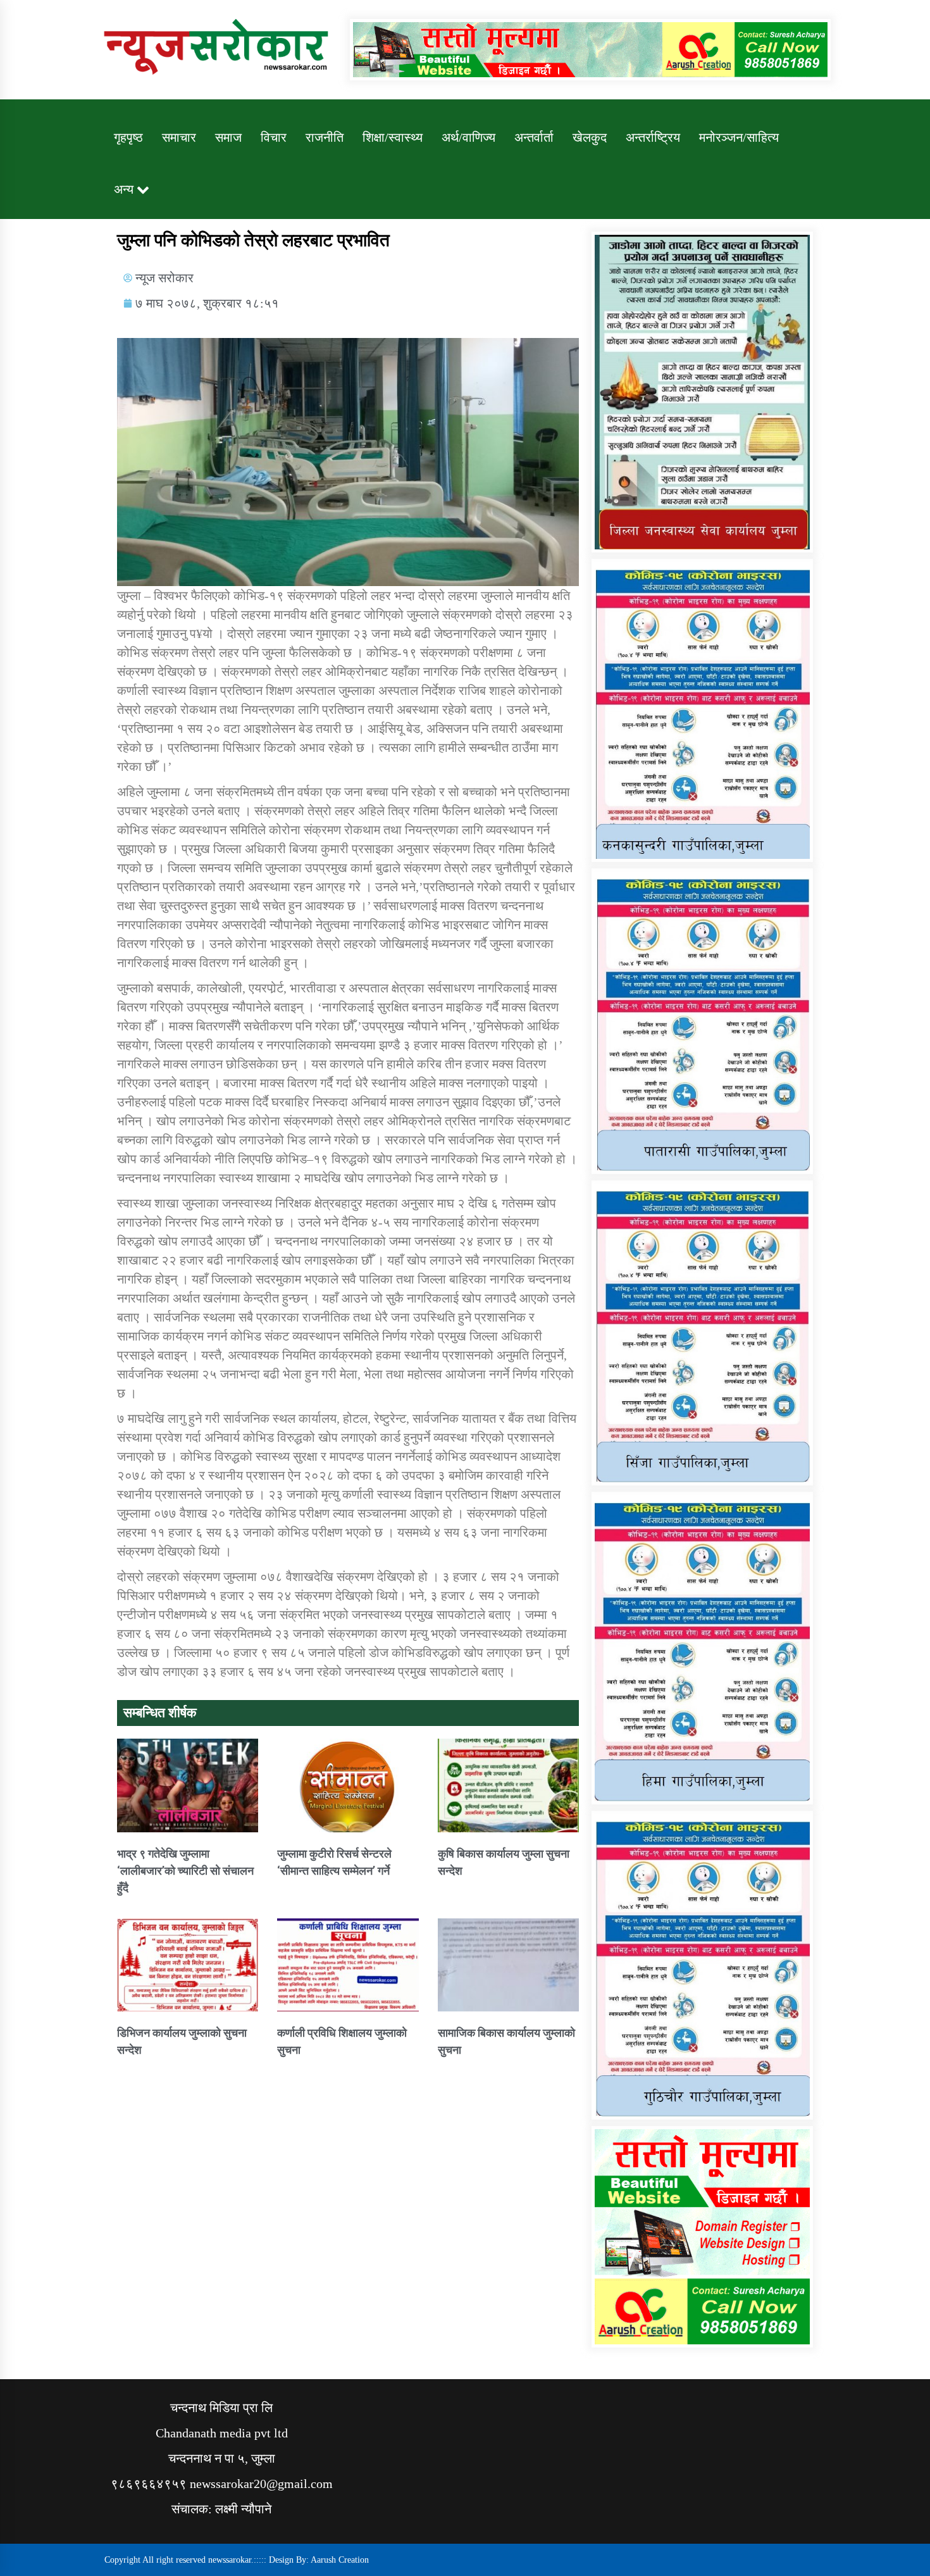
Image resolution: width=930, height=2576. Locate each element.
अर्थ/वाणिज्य (468, 137)
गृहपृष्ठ (128, 137)
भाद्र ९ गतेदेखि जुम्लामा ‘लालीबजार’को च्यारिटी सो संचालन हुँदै (185, 1871)
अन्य (124, 189)
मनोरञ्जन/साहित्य (739, 137)
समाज (228, 137)
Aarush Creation (340, 2560)
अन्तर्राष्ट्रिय (653, 137)
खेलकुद (590, 137)
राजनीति (325, 137)
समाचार (179, 137)
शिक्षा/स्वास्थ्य (393, 137)
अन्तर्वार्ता (534, 137)
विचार (274, 137)
